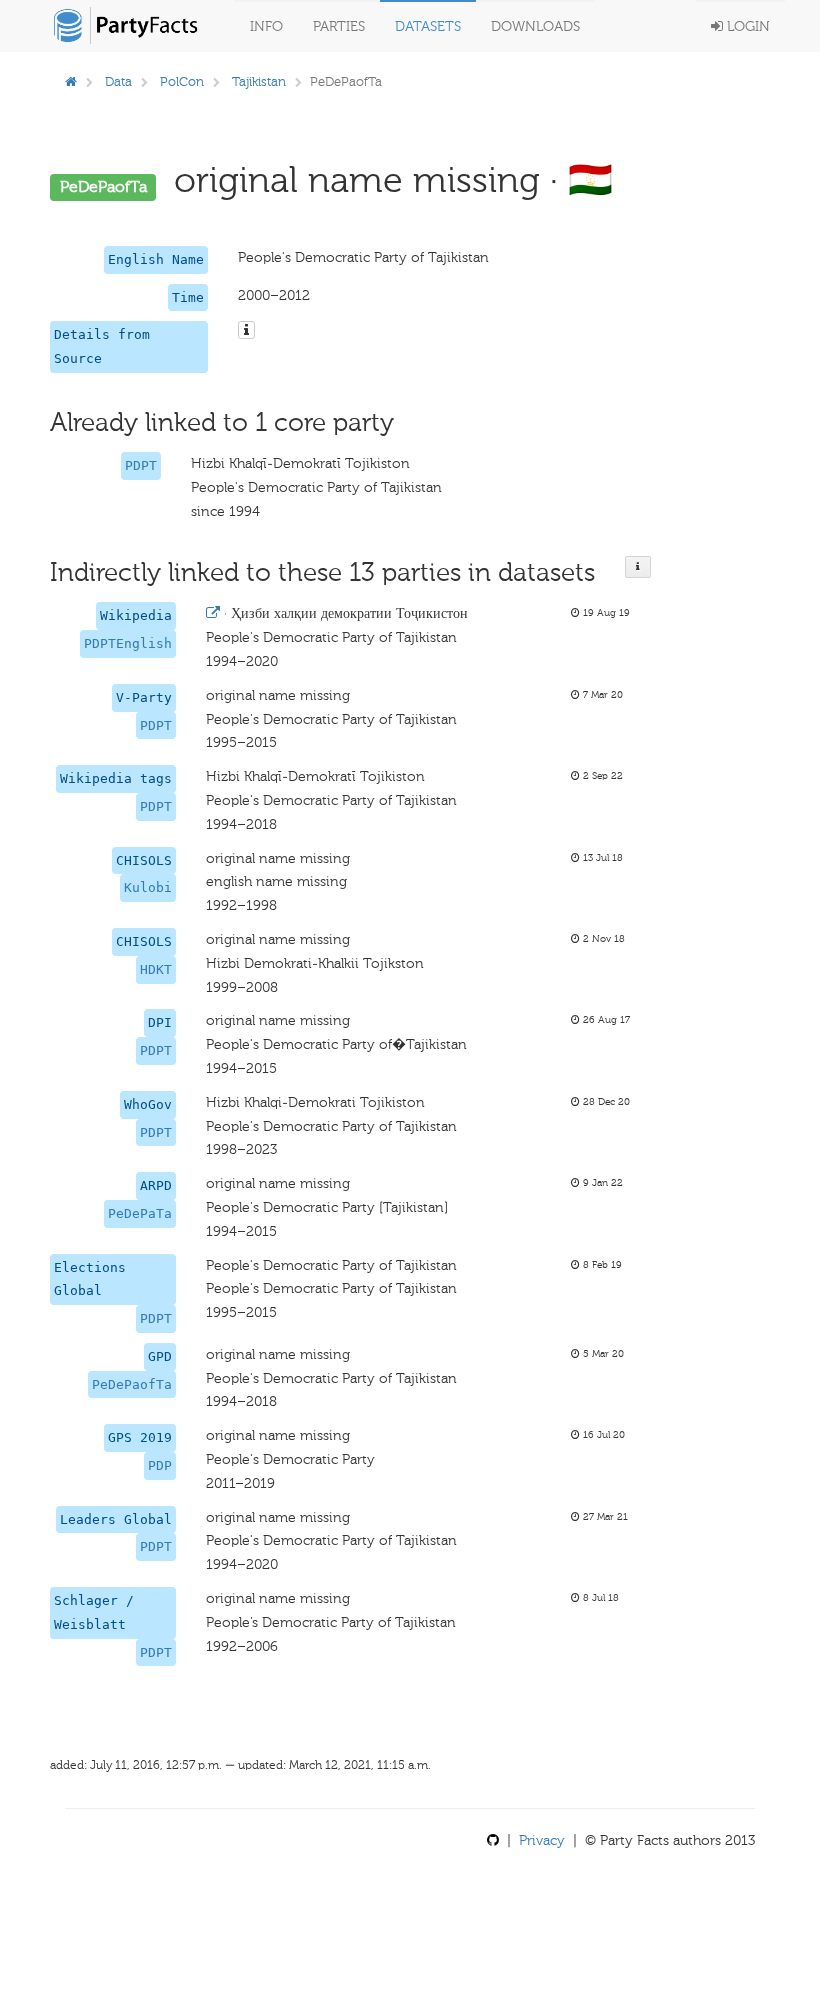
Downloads (535, 26)
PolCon (182, 81)
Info (266, 26)
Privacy (542, 1840)
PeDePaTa (140, 1213)
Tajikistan (259, 81)
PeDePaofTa (132, 1384)
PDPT (141, 465)
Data (118, 81)
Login (746, 26)
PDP (160, 1465)
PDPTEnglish (128, 643)
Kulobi (148, 887)
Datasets (428, 26)
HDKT (156, 969)
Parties (339, 26)
